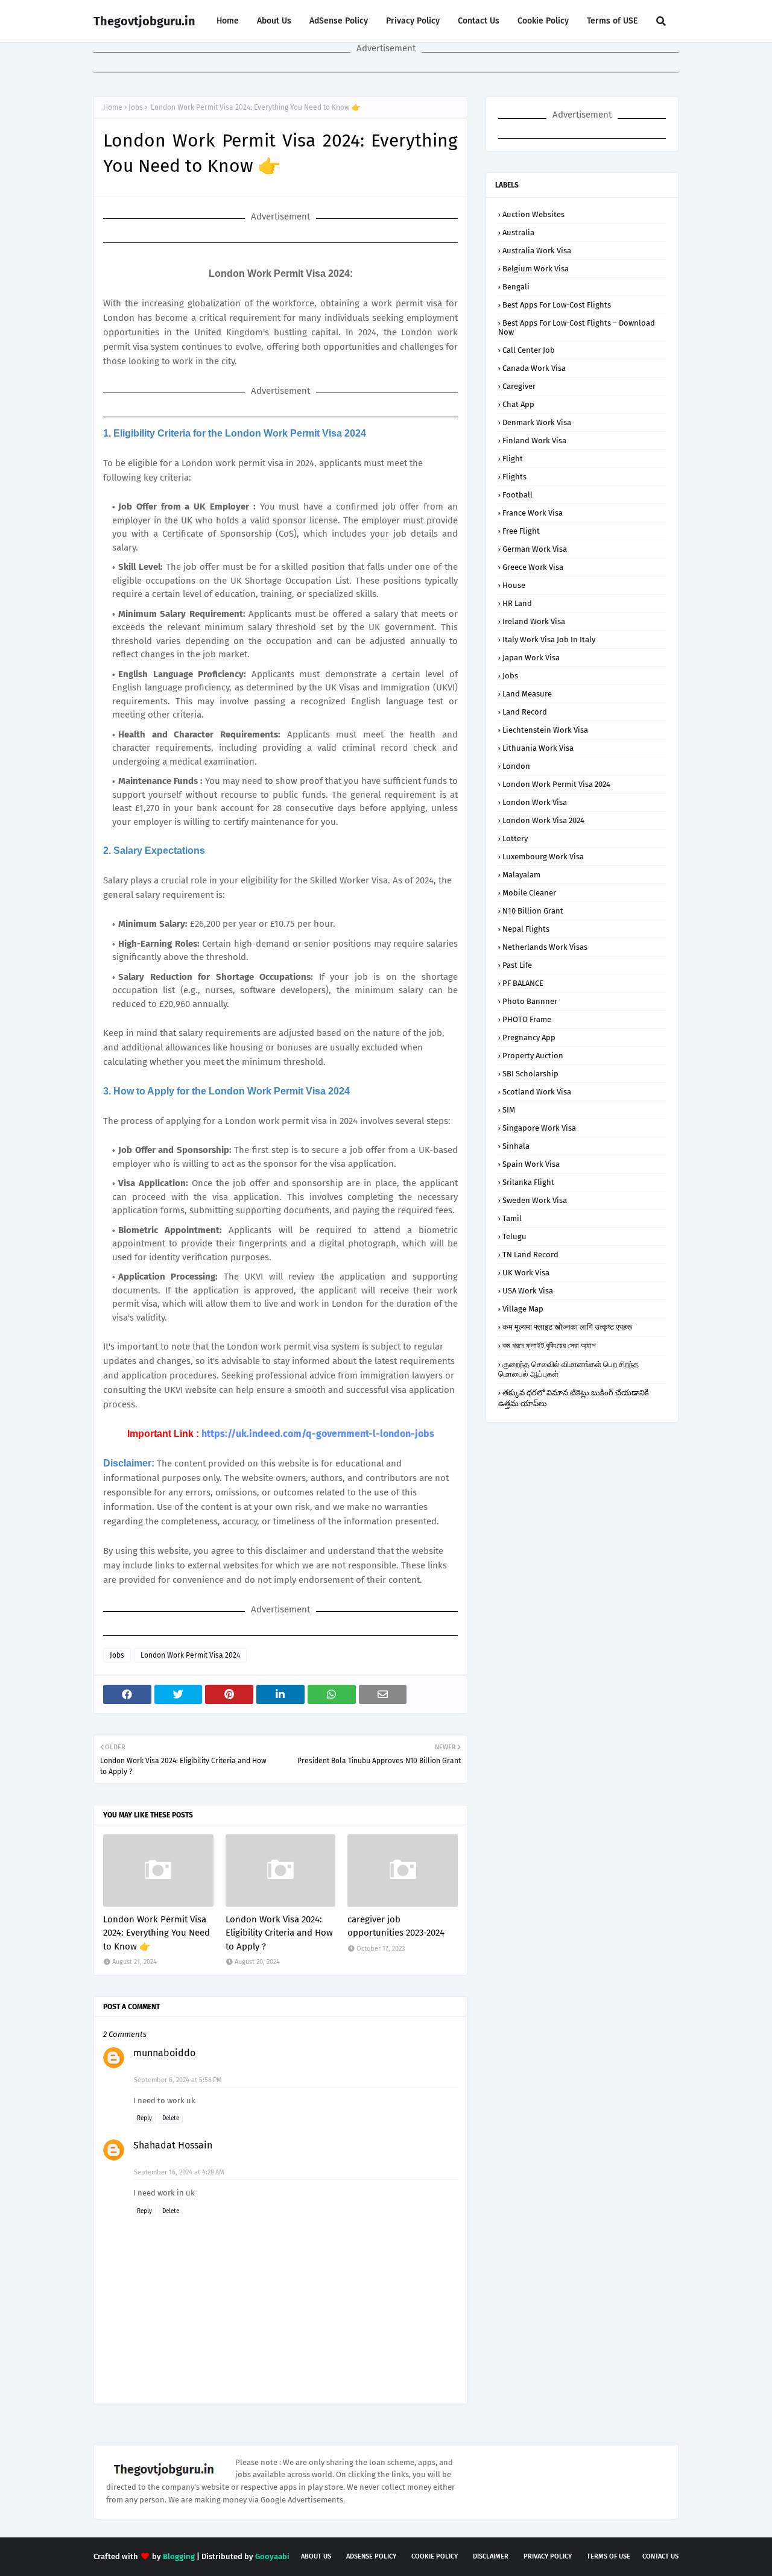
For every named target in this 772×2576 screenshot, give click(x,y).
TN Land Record (530, 1255)
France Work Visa (533, 513)
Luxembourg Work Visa (543, 857)
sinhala (516, 1146)
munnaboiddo (164, 2053)
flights (514, 477)
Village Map (523, 1309)
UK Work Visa (526, 1273)
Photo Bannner (530, 1001)
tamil (512, 1218)
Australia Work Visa (537, 251)
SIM (509, 1110)
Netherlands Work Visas (545, 947)
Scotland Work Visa (537, 1092)
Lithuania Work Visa (538, 748)
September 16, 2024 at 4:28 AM (179, 2172)
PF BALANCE (523, 983)
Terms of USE (612, 21)
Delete (171, 2118)
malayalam (521, 875)
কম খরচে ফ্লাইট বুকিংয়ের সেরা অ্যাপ (549, 1346)
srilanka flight (528, 1182)
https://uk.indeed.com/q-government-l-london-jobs (318, 1434)
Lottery (515, 838)
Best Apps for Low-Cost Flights (557, 305)
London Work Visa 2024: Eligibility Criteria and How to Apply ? (279, 1933)
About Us (274, 21)
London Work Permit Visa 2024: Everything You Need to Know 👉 (157, 1933)
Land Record (525, 712)
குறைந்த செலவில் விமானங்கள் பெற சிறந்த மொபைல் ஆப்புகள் (568, 1369)
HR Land (517, 603)
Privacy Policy (413, 21)
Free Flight (521, 531)
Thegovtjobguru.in (144, 21)
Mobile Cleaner (529, 893)
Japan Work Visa (531, 658)
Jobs (136, 107)
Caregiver (519, 386)
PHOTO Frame (527, 1019)
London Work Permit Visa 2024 (190, 1655)
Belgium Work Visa (536, 269)
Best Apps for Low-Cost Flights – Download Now (577, 327)
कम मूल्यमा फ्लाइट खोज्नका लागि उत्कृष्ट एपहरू (567, 1327)
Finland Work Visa (534, 440)
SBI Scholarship (530, 1074)
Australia (518, 232)
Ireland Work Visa (534, 621)
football (517, 495)
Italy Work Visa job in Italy (549, 639)
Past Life (517, 965)
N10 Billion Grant (533, 911)
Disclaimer (491, 2556)
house (514, 585)
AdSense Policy (339, 21)
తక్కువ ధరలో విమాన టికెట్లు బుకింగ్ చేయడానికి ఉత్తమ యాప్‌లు (574, 1398)
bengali (516, 287)
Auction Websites (533, 214)
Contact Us (479, 21)
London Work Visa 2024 (543, 820)
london (516, 766)
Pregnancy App (529, 1037)
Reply (144, 2118)
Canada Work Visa (534, 368)
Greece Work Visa (533, 567)
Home (228, 21)
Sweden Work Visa (535, 1200)
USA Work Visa (528, 1291)
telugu (514, 1236)
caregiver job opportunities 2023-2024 (396, 1926)
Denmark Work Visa (537, 422)
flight (513, 459)
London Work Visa (535, 802)
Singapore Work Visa (539, 1128)
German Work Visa (535, 549)
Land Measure (527, 694)
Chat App (518, 404)
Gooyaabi (272, 2556)
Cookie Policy (543, 21)
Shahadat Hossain (173, 2145)
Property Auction (533, 1056)
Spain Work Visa (531, 1164)
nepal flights (526, 929)
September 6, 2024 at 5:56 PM (178, 2080)
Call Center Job (529, 350)
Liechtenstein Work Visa (545, 730)
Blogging (179, 2556)
